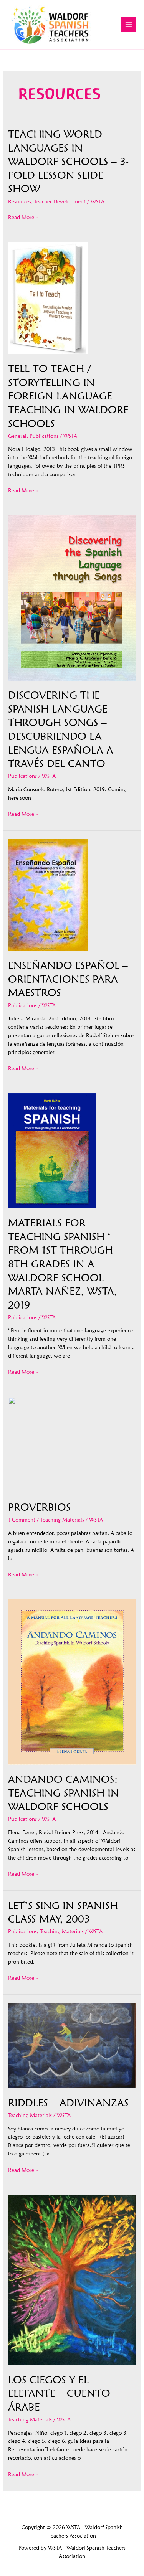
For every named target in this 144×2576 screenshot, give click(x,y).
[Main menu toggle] (129, 25)
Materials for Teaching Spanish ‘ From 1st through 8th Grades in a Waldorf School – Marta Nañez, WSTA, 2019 (63, 1263)
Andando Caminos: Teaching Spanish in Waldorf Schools (64, 1793)
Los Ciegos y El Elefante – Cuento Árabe (59, 2393)
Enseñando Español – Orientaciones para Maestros (68, 979)
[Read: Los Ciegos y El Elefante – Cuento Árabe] (72, 2279)
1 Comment (22, 1520)
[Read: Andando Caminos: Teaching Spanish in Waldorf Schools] (72, 1682)
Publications (44, 436)
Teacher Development (60, 201)
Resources (20, 201)
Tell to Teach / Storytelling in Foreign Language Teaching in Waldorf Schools (68, 396)
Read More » (23, 218)
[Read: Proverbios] (72, 1444)
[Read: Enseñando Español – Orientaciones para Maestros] (48, 894)
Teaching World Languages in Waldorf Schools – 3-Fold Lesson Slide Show (68, 161)
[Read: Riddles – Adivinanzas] (72, 2045)
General (17, 436)
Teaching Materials (62, 1520)
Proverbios (39, 1507)
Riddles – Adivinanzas (68, 2102)
